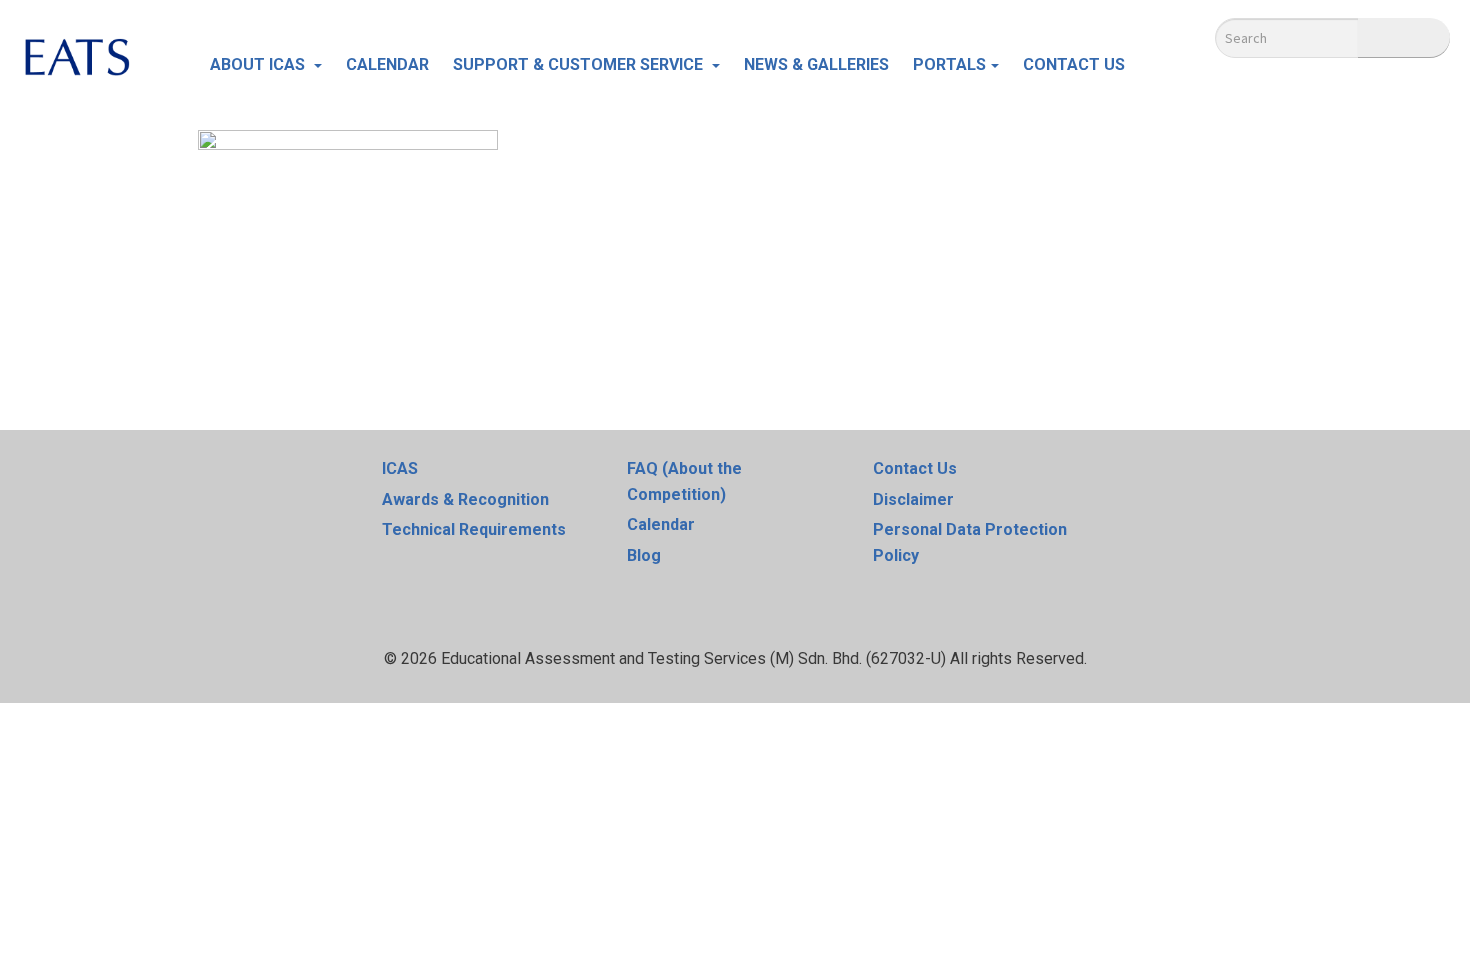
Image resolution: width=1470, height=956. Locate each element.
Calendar (661, 524)
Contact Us (915, 468)
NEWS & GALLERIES (816, 64)
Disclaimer (913, 499)
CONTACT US (1074, 64)
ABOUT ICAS (259, 64)
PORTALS (949, 64)
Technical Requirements (474, 529)
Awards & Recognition (465, 499)
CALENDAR (387, 64)
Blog (644, 555)
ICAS (400, 468)
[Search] (1404, 38)
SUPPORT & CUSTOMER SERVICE (580, 64)
